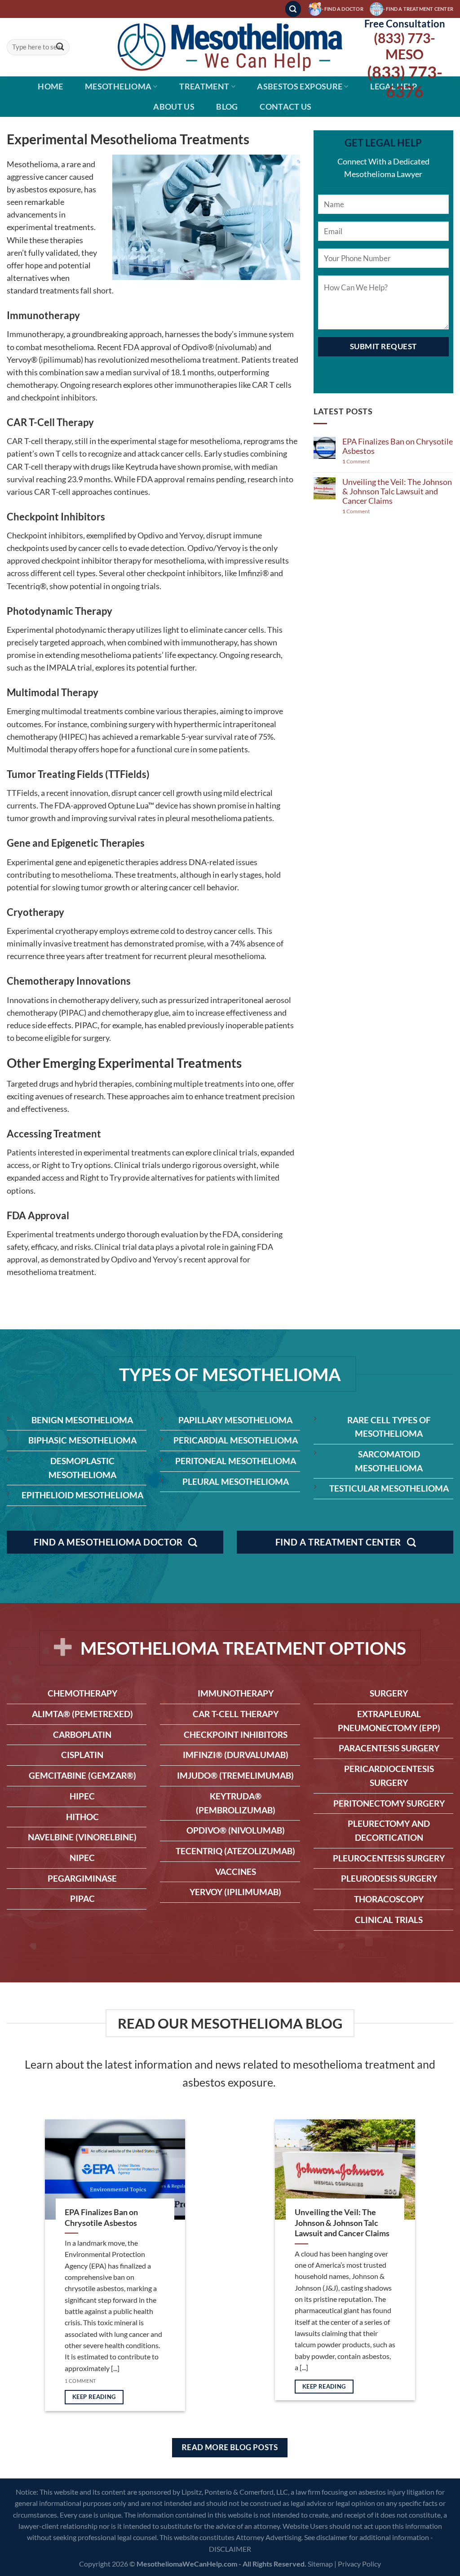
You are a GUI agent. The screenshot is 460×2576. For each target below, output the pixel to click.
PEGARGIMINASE (82, 1878)
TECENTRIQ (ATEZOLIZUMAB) (235, 1851)
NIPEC (82, 1858)
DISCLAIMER (230, 2549)
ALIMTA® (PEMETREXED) (82, 1714)
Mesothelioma (118, 87)
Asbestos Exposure (300, 87)
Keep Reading (94, 2397)
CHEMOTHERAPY (82, 1693)
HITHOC (82, 1817)
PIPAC (82, 1899)
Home (50, 87)
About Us (174, 107)
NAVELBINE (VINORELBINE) (82, 1837)
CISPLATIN (82, 1755)
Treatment (204, 87)
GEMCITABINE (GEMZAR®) (82, 1775)
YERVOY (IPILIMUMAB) (235, 1892)
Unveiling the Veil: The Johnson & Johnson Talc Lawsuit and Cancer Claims (397, 491)
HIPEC (82, 1796)
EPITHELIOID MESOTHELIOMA (82, 1495)
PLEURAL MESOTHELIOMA (236, 1481)
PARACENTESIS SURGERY (389, 1748)
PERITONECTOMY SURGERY (389, 1803)
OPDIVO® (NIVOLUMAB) (236, 1830)
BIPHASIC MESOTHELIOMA (82, 1440)
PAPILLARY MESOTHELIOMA (235, 1420)
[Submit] (60, 47)
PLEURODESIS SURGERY (389, 1878)
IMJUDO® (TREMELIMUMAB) (235, 1775)
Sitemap (320, 2564)
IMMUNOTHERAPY (236, 1693)
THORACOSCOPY (389, 1899)
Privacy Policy (359, 2564)
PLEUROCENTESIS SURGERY (389, 1858)
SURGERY (389, 1693)
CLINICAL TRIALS (389, 1920)
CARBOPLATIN (82, 1734)
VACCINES (236, 1872)
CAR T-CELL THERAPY (236, 1714)
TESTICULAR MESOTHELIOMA (389, 1488)
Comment (356, 462)
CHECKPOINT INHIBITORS (236, 1734)
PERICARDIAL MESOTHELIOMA (236, 1440)
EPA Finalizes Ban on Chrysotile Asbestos (398, 446)
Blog (227, 107)
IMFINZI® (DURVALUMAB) (236, 1755)
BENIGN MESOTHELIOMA (82, 1420)
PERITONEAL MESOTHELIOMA (236, 1461)
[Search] (293, 9)
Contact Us (286, 107)
